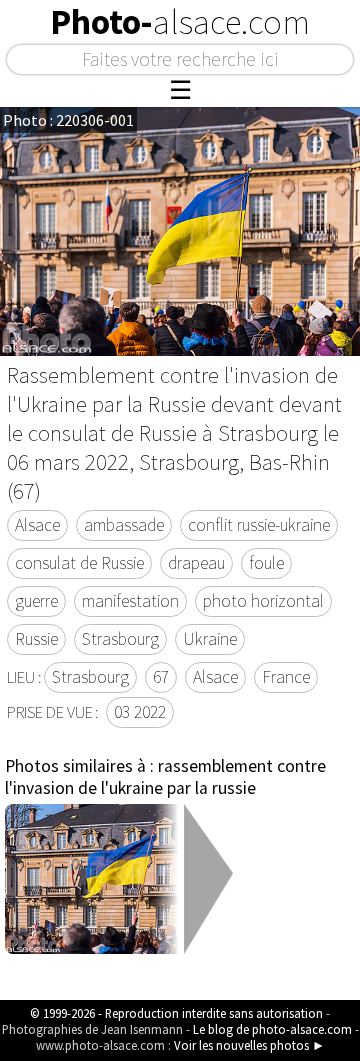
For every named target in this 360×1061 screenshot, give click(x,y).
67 (161, 677)
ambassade (124, 525)
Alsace (37, 525)
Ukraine (210, 639)
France (286, 677)
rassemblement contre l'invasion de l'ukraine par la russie (165, 777)
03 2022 (140, 712)
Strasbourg (120, 639)
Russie (36, 639)
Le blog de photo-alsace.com (272, 1029)
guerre (36, 601)
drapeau (196, 563)
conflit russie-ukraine (259, 525)
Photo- (180, 22)
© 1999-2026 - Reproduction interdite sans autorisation (176, 1013)
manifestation (130, 601)
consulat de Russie (79, 563)
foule (266, 563)
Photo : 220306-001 (68, 120)
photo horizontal (263, 601)
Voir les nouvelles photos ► (249, 1045)
